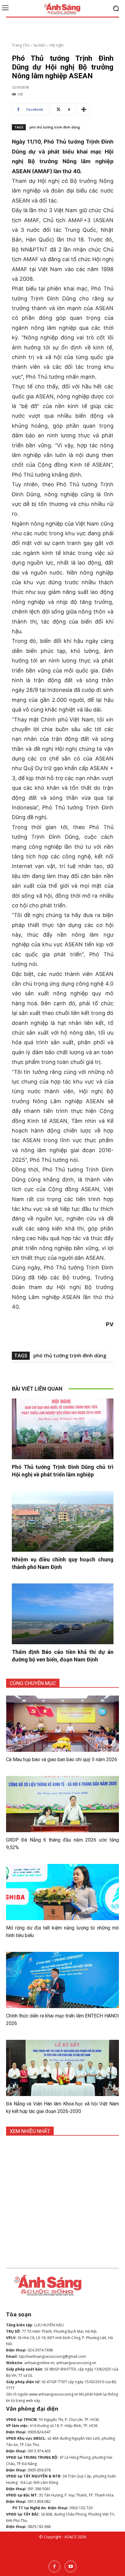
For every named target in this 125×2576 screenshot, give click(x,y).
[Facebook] (54, 2566)
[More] (84, 109)
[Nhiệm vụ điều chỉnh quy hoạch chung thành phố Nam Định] (63, 1521)
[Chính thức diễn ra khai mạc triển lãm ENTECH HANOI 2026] (62, 1980)
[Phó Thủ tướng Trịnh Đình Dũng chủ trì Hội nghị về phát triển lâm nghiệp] (63, 1429)
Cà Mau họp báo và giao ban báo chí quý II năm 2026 (62, 1759)
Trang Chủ (21, 45)
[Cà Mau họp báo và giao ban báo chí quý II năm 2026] (62, 1724)
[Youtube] (71, 2566)
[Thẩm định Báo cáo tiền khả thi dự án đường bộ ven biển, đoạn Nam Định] (63, 1614)
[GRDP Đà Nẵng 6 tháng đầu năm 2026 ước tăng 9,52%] (62, 1804)
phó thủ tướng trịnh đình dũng (55, 127)
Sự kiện (39, 45)
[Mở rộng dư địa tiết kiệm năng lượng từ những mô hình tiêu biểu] (62, 1892)
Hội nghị (56, 45)
